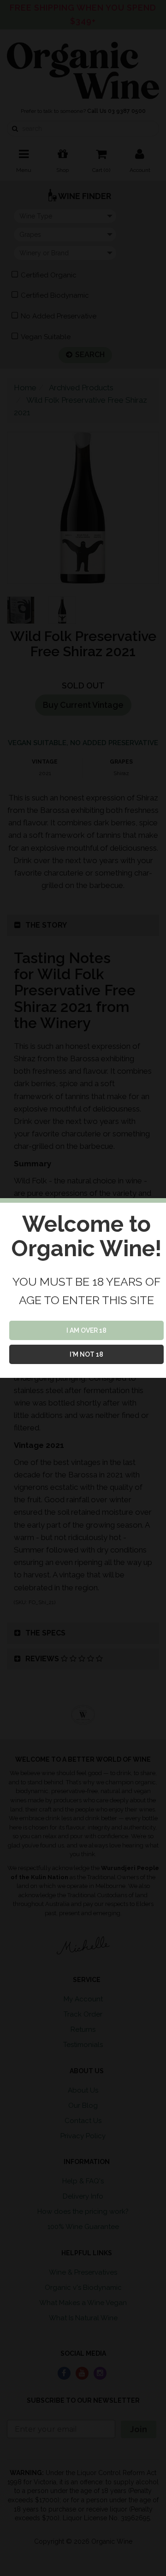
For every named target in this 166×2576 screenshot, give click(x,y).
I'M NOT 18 (86, 1354)
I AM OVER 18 (86, 1330)
